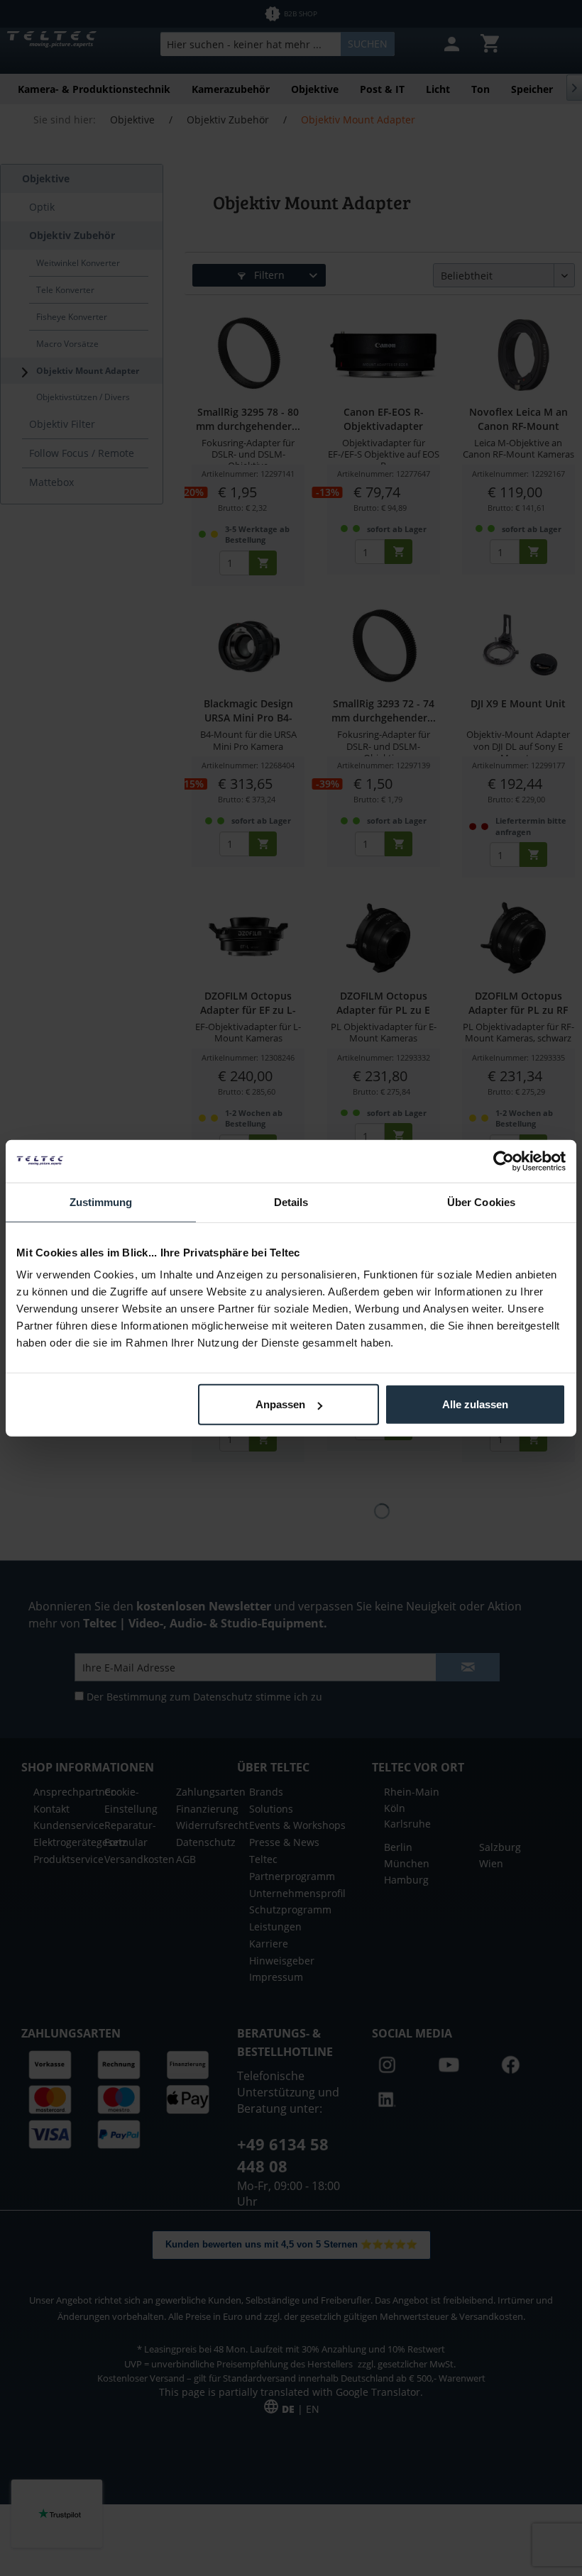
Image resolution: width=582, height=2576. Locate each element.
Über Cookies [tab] (481, 1201)
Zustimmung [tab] (101, 1201)
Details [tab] (291, 1201)
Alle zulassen (475, 1404)
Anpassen (280, 1404)
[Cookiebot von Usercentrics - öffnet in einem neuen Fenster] (504, 1161)
